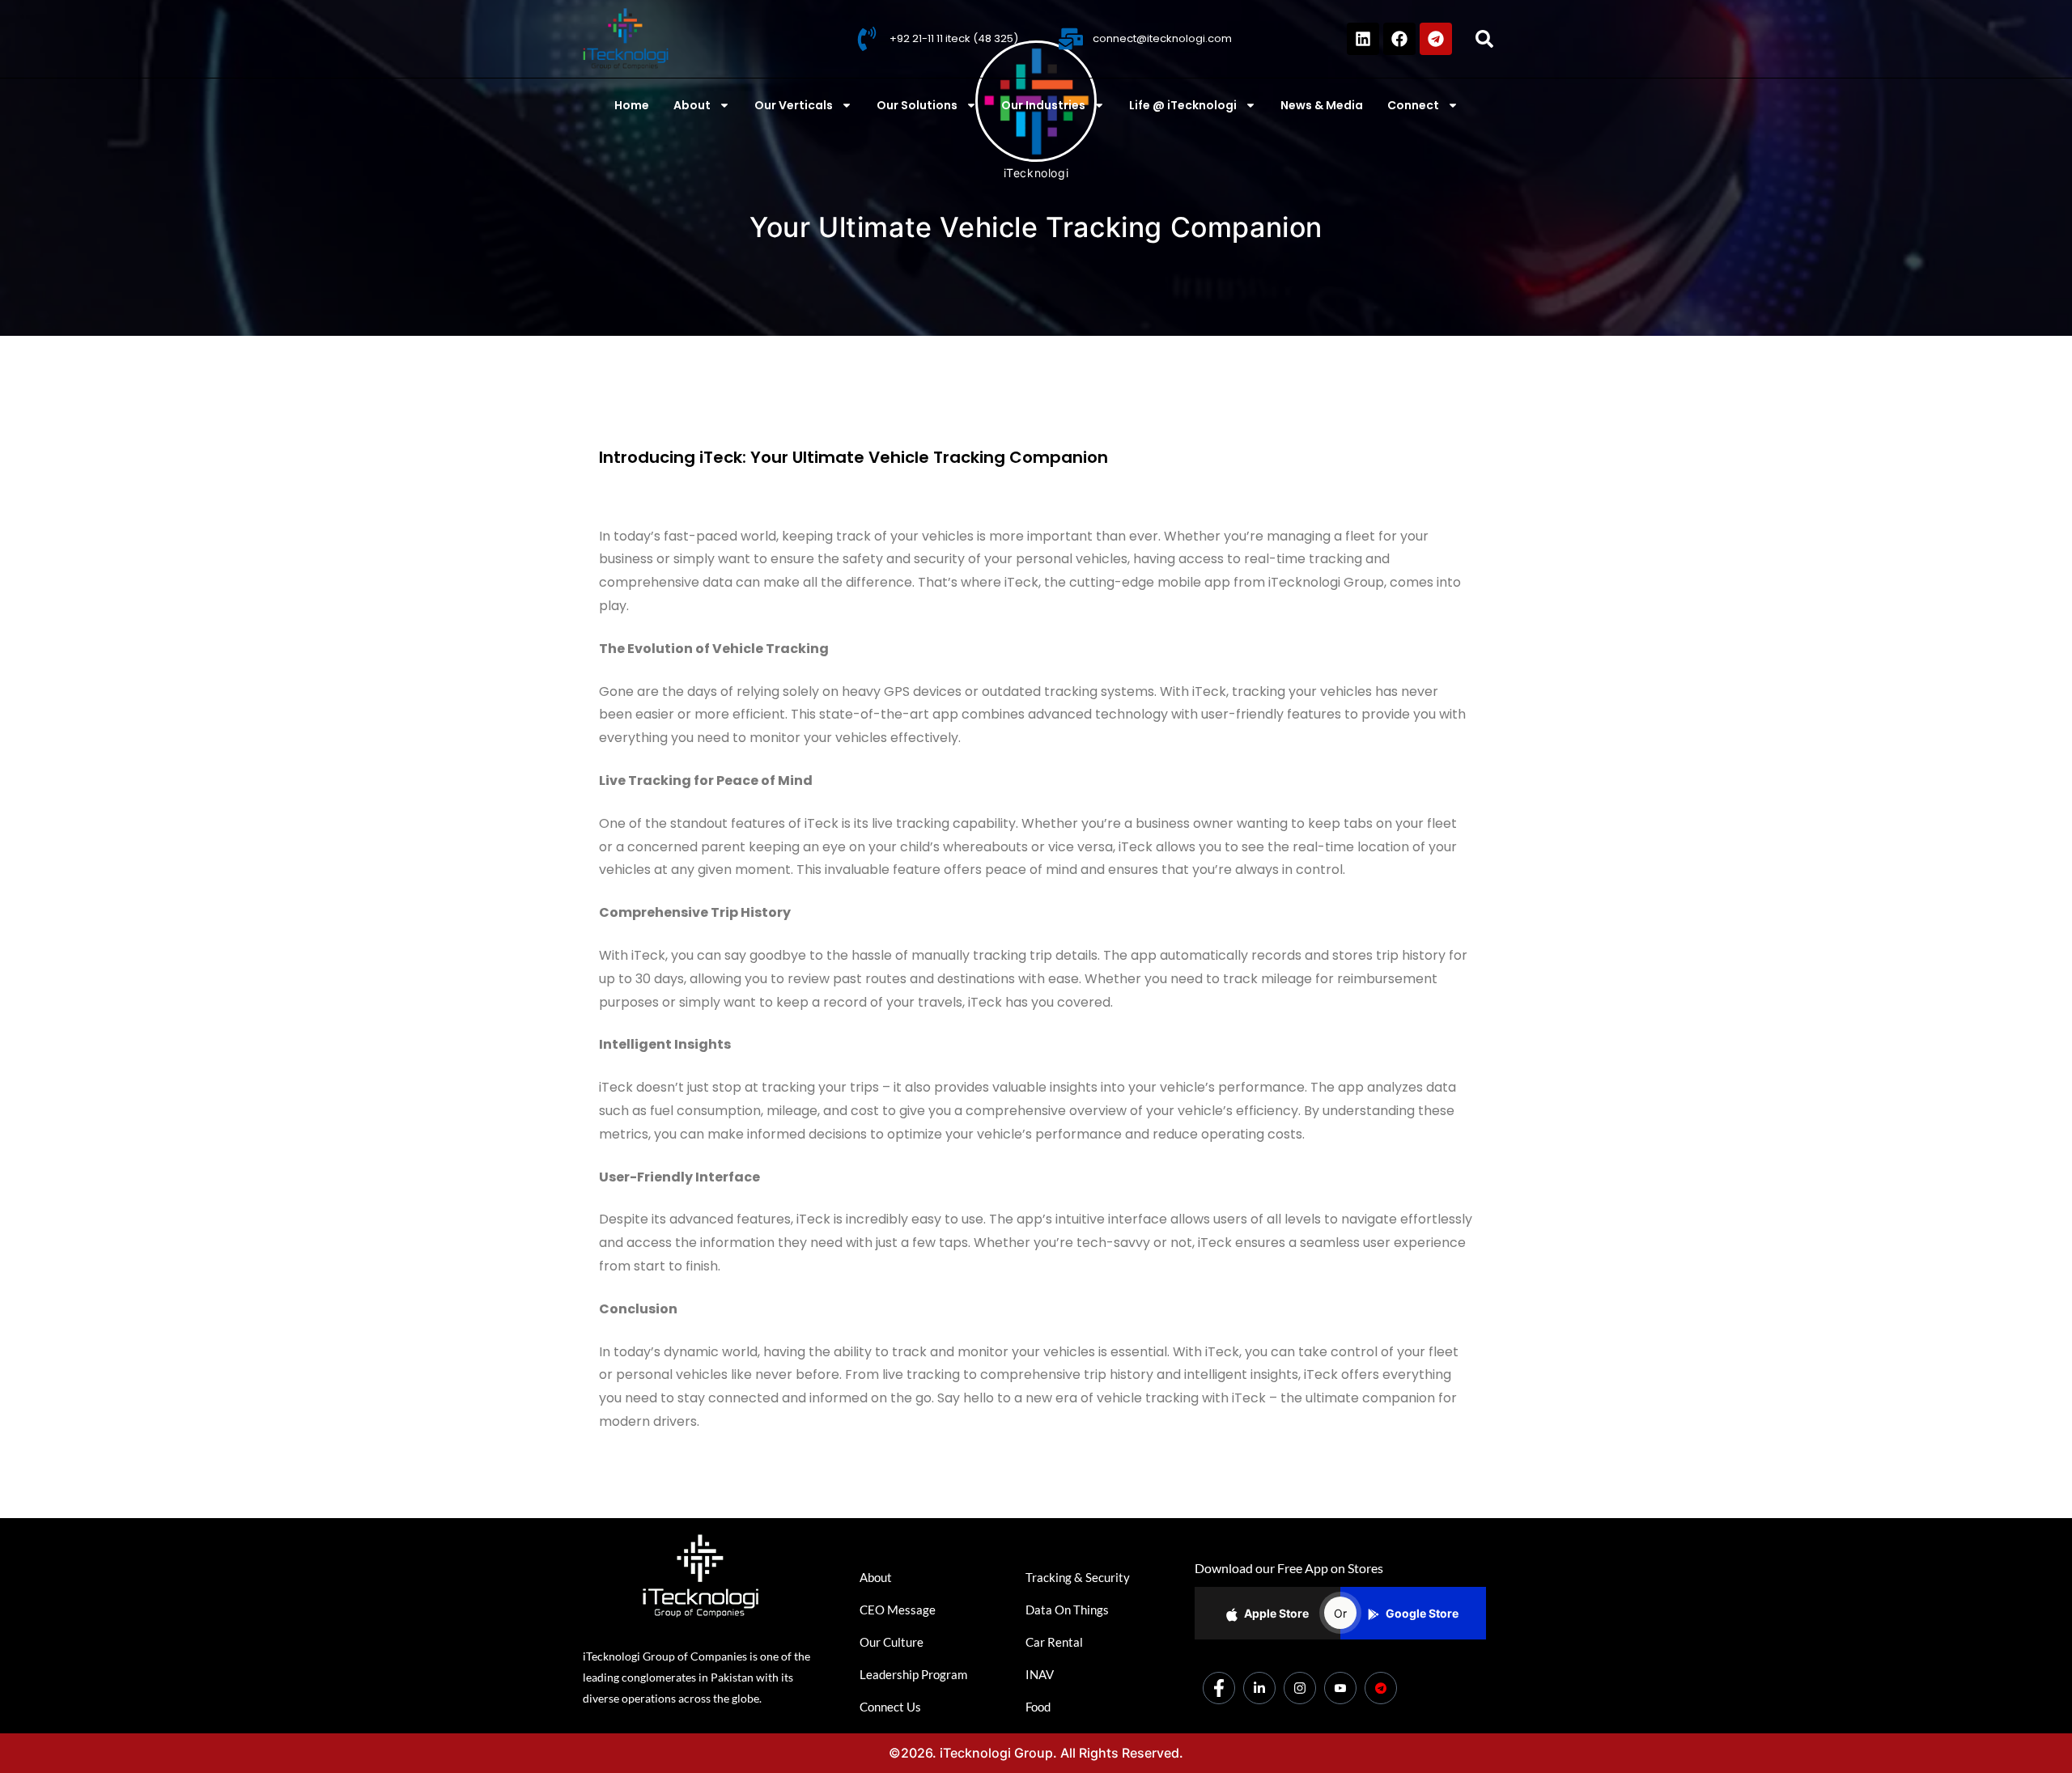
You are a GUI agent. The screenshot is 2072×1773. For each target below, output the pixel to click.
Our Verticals (794, 105)
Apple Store (1276, 1613)
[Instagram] (1300, 1688)
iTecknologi (1036, 173)
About (692, 105)
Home (632, 105)
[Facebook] (1399, 39)
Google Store (1422, 1613)
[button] (1484, 39)
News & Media (1322, 105)
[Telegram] (1436, 39)
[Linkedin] (1363, 39)
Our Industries (1043, 105)
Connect (1413, 105)
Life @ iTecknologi (1183, 105)
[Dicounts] (1381, 1688)
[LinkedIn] (1259, 1688)
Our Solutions (917, 105)
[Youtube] (1340, 1688)
